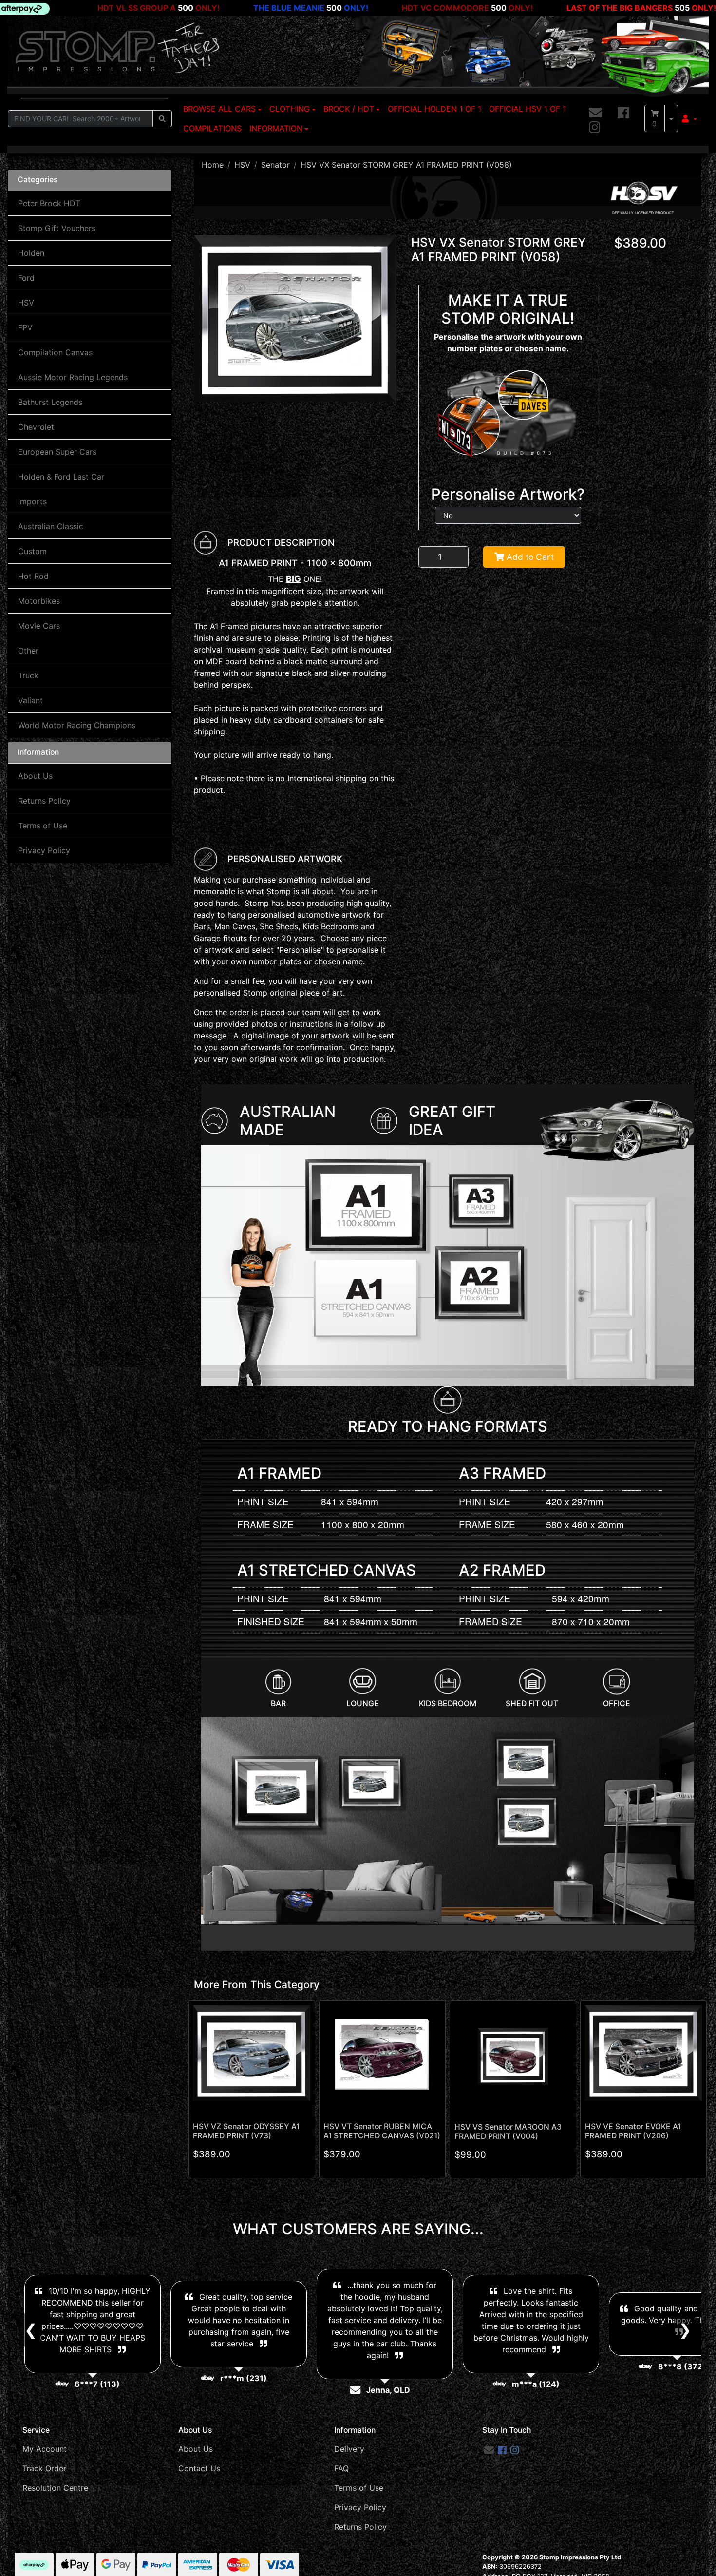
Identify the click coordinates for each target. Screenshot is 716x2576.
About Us (35, 776)
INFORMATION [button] (276, 128)
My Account (45, 2449)
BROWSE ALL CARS (219, 109)
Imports (32, 501)
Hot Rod (33, 576)
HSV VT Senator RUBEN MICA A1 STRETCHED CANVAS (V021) (382, 2131)
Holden (31, 253)
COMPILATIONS (212, 128)
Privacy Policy (44, 850)
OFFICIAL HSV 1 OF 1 (528, 109)
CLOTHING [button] (290, 109)
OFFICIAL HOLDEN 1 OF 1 (434, 109)
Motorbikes (39, 601)
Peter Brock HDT (49, 203)
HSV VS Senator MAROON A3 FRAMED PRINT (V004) (508, 2132)
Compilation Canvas (55, 352)
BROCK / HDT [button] (349, 109)
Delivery (349, 2449)
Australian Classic (51, 526)
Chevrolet (36, 427)
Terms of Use (43, 826)
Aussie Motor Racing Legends (73, 377)
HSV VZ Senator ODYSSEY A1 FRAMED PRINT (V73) (246, 2131)
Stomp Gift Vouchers (57, 228)
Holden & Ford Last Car (61, 477)
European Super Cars (57, 452)
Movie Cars (39, 626)
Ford (26, 278)
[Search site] (162, 119)
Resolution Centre (55, 2488)
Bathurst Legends (50, 402)
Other (28, 651)
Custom (32, 551)
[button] (689, 118)
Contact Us (199, 2468)
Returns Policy (44, 801)
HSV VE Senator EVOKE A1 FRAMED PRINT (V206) (633, 2131)
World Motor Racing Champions (77, 725)
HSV (26, 303)
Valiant (30, 700)
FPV (25, 327)
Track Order (44, 2468)
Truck (28, 675)
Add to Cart (529, 557)
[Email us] (595, 113)
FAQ (341, 2468)
